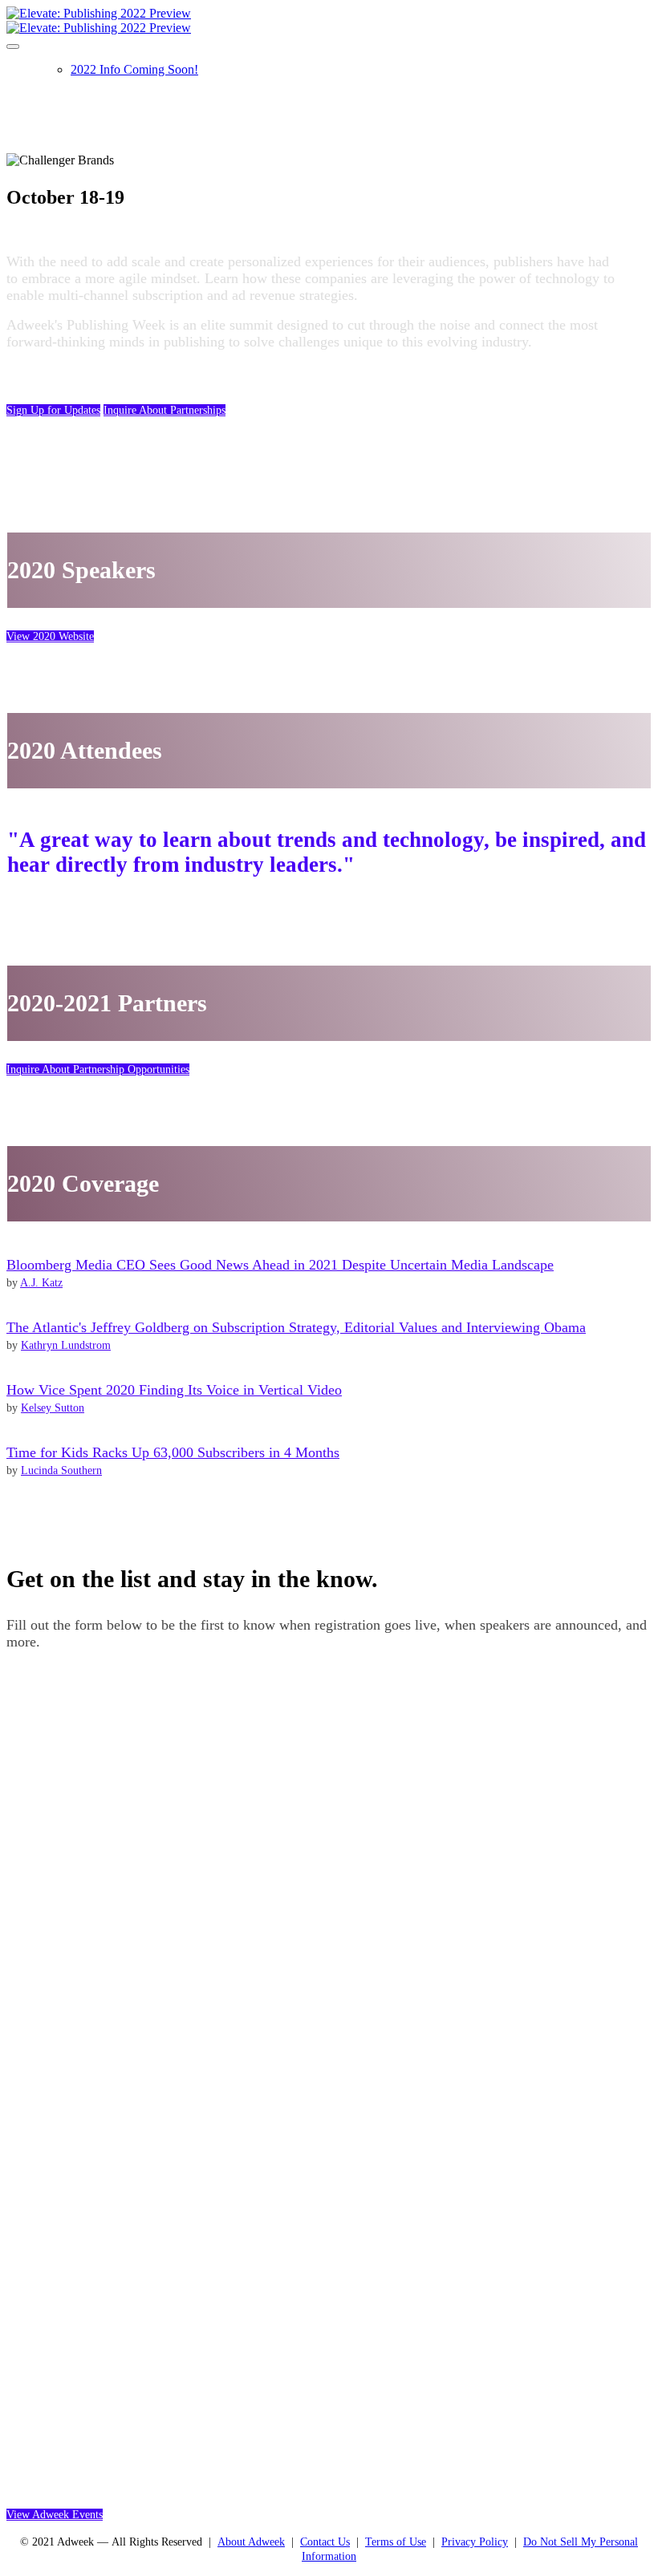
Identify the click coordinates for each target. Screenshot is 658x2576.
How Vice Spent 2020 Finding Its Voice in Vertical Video (174, 1390)
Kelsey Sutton (53, 1408)
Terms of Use (396, 2542)
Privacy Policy (475, 2542)
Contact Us (325, 2542)
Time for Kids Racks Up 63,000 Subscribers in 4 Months (173, 1452)
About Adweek (251, 2542)
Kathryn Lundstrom (66, 1345)
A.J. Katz (41, 1283)
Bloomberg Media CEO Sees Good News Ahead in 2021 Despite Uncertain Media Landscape (280, 1265)
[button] (53, 410)
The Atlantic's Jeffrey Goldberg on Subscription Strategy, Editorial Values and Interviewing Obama (296, 1327)
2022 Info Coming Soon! (134, 69)
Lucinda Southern (61, 1470)
